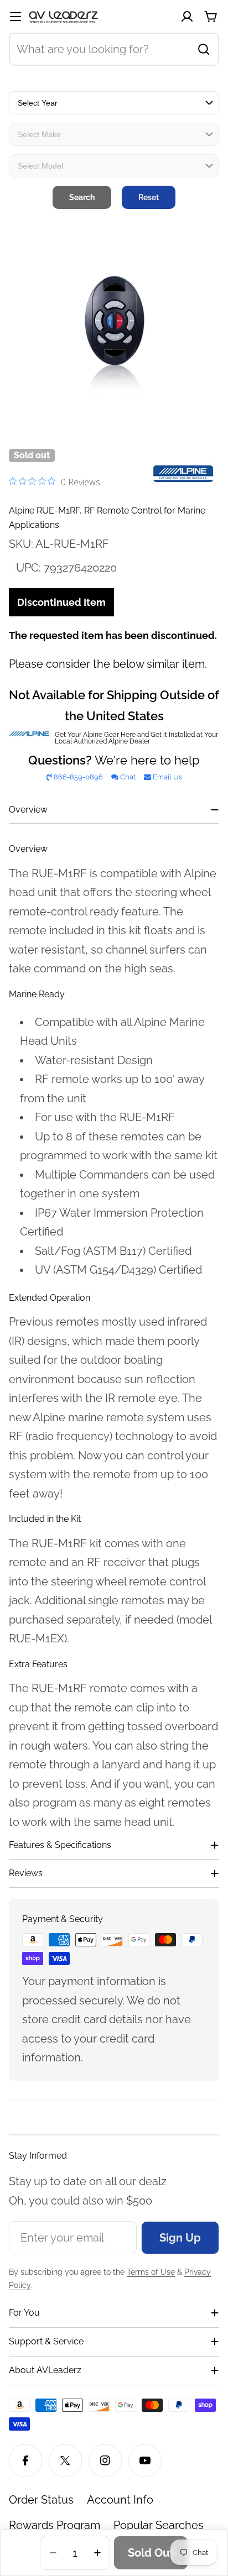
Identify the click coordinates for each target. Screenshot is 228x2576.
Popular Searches (159, 2525)
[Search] (204, 49)
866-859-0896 (78, 777)
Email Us (167, 777)
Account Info (120, 2500)
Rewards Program (55, 2525)
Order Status (41, 2500)
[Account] (187, 17)
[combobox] (114, 49)
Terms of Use (151, 2272)
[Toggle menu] (15, 17)
